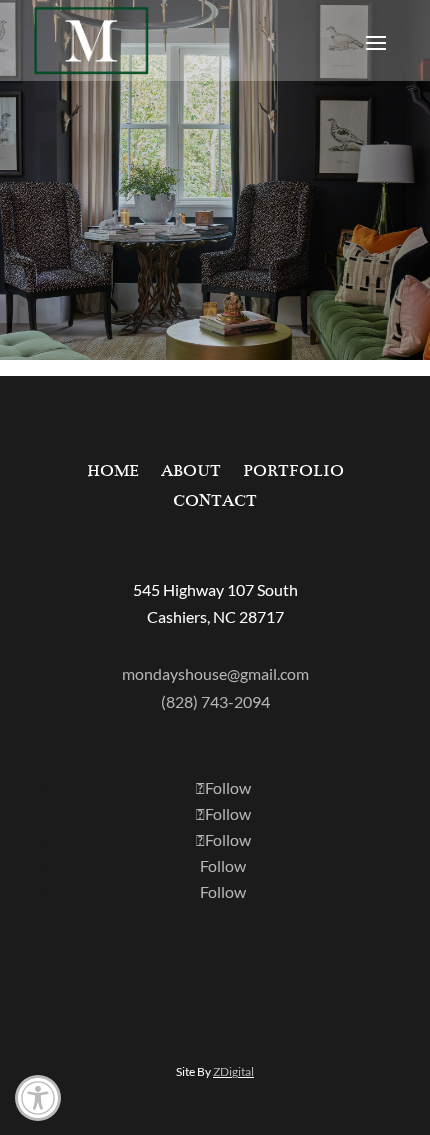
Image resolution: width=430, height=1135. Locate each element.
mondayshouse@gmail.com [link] (215, 673)
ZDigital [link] (233, 1071)
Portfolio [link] (293, 472)
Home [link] (113, 472)
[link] (38, 1098)
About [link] (191, 472)
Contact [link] (215, 502)
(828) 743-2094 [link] (215, 701)
